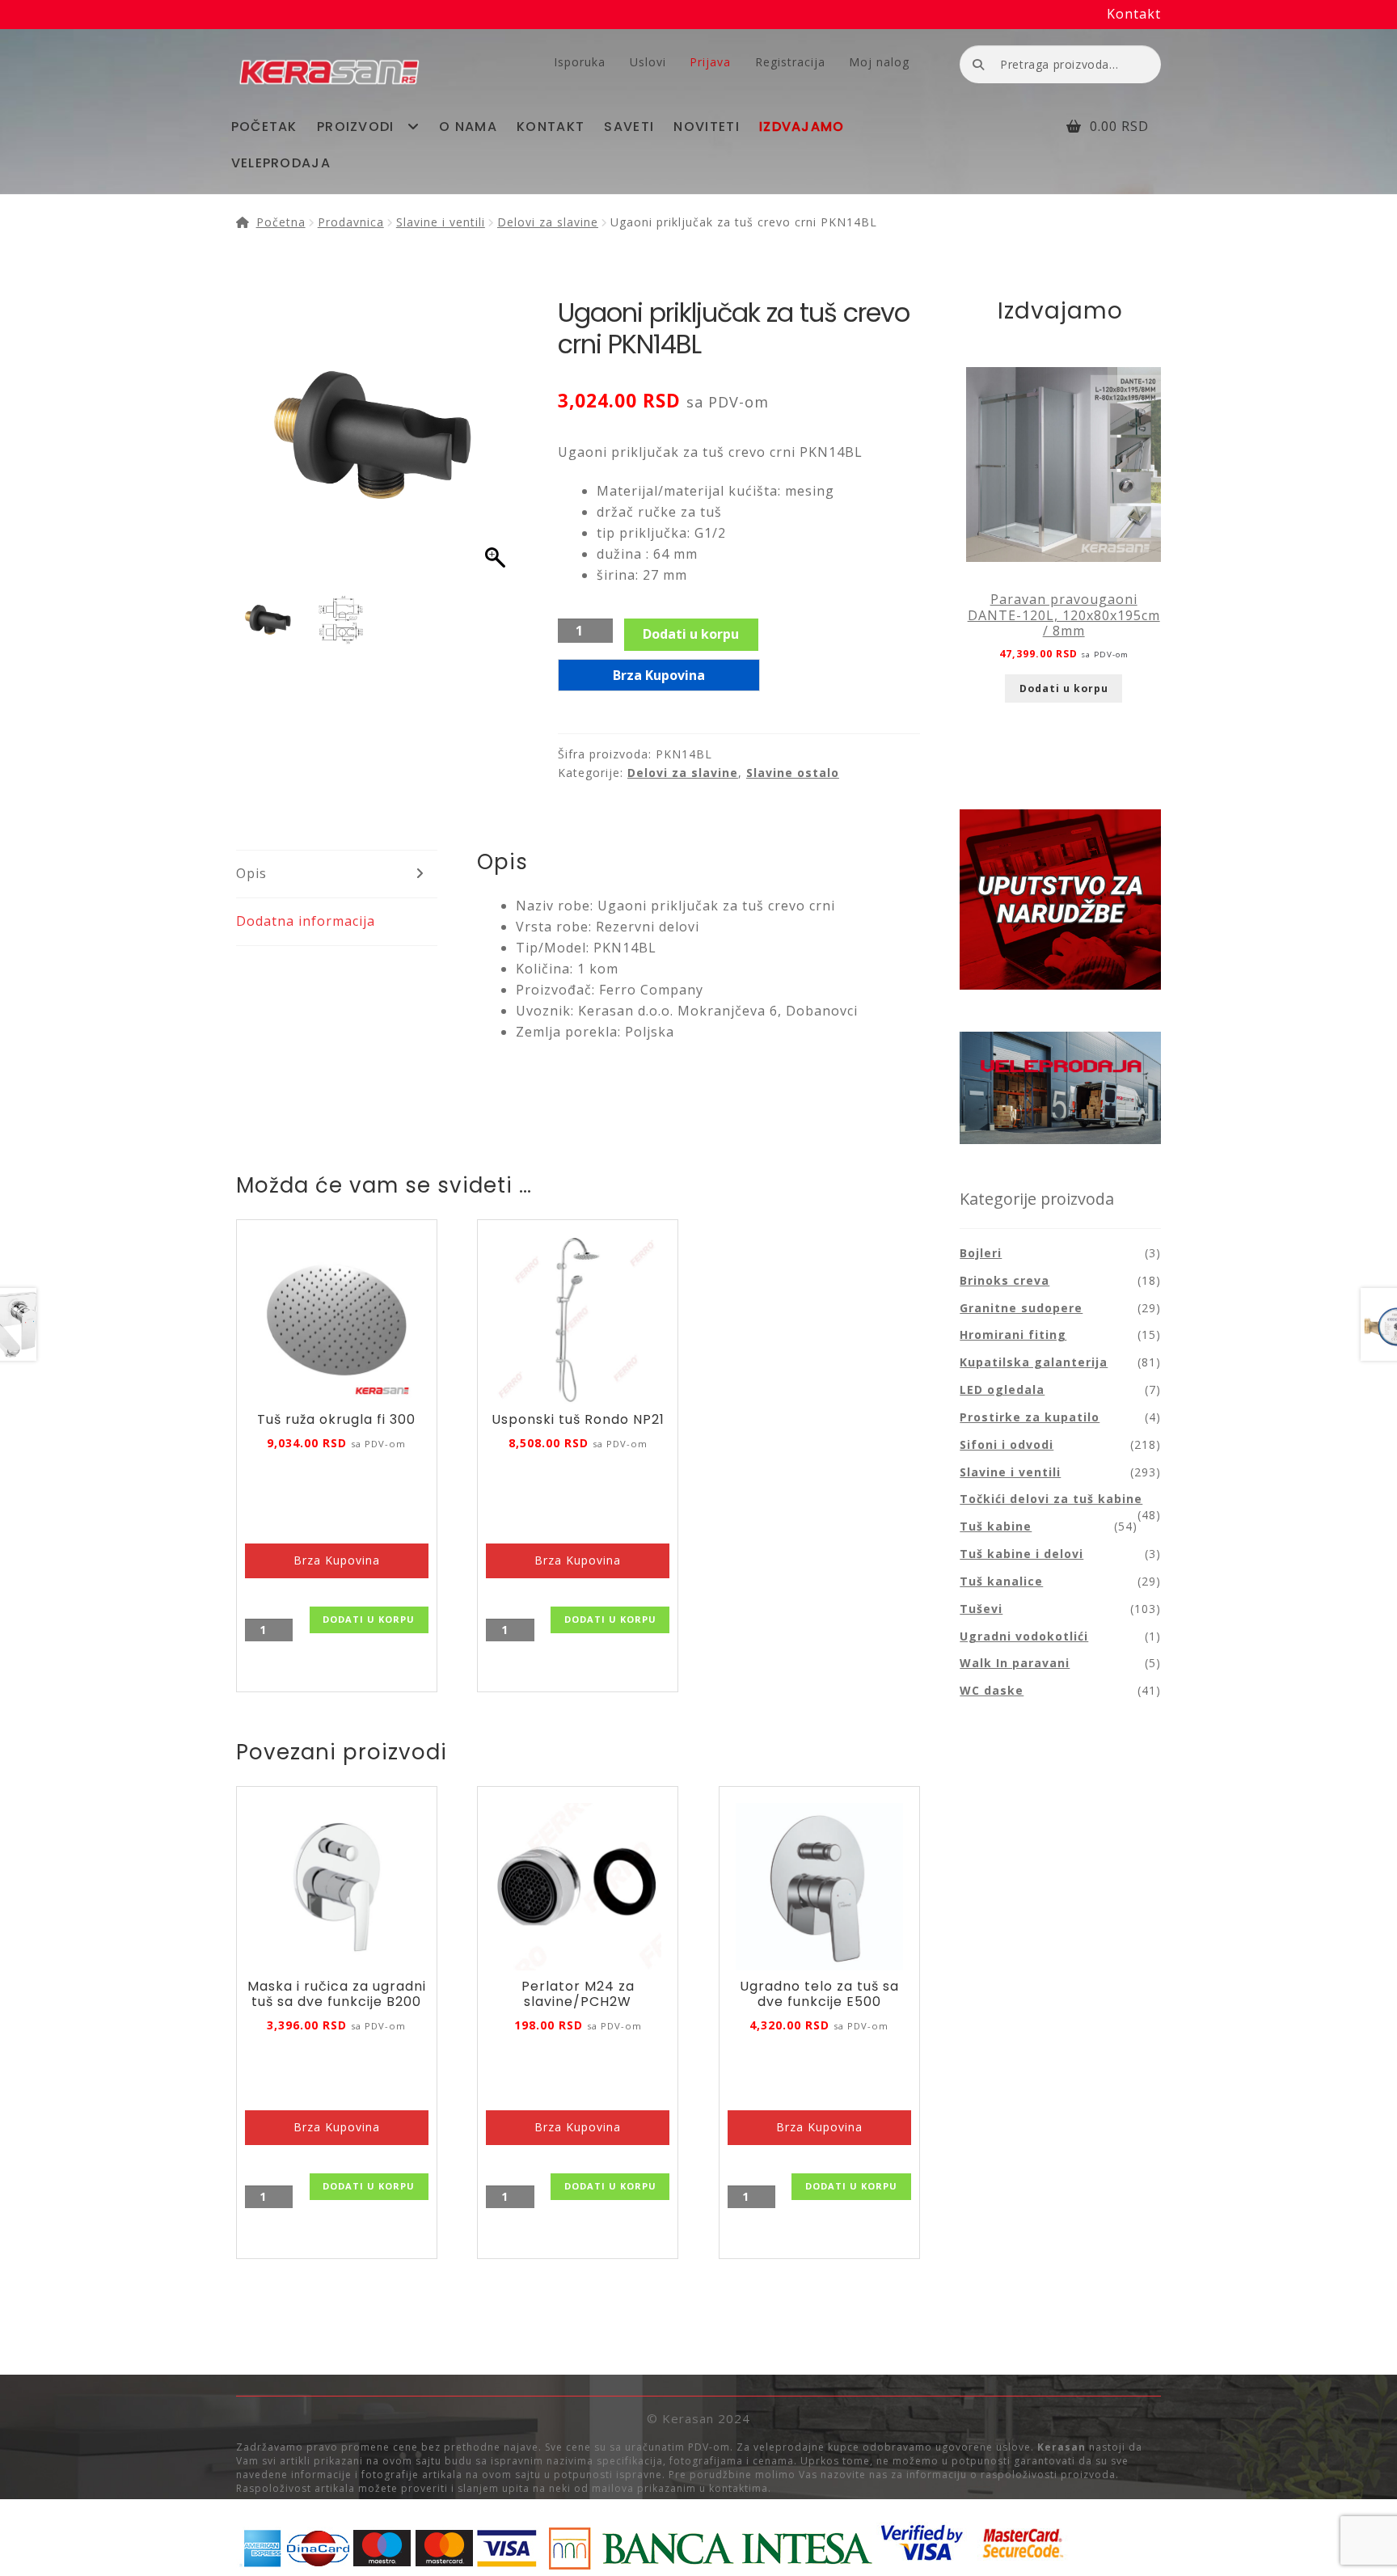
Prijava (710, 62)
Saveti (629, 127)
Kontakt (1134, 14)
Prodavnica (351, 222)
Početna (281, 222)
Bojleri (981, 1253)
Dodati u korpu (691, 634)
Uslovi (648, 62)
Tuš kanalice (1001, 1581)
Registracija (790, 62)
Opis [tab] (251, 873)
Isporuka (580, 62)
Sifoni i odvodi (1007, 1444)
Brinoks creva (1004, 1280)
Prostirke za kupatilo (1030, 1417)
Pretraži (978, 63)
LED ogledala (1002, 1389)
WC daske (992, 1690)
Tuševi (981, 1609)
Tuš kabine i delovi (1021, 1554)
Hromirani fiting (1013, 1334)
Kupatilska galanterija (1034, 1362)
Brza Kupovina (659, 675)
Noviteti (706, 127)
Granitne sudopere (1021, 1308)
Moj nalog (879, 62)
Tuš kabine (996, 1526)
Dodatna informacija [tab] (306, 921)
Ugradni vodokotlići (1024, 1636)
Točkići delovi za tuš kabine (1051, 1499)
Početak (264, 127)
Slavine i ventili (441, 222)
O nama (468, 127)
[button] (497, 446)
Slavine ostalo (793, 773)
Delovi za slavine (548, 222)
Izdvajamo (802, 127)
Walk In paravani (1015, 1663)
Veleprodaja (281, 163)
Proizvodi (356, 127)
